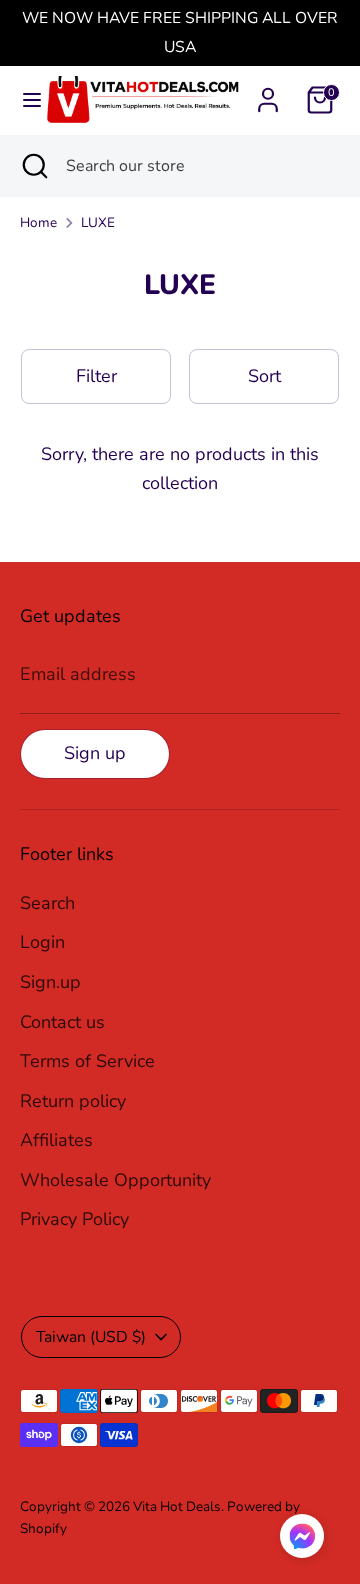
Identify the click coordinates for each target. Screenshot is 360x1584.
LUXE (98, 222)
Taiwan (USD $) (91, 1337)
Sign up (95, 753)
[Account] (268, 94)
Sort (264, 376)
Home (38, 222)
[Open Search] (33, 166)
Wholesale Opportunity (115, 1180)
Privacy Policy (74, 1219)
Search (47, 903)
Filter (96, 376)
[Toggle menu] (23, 100)
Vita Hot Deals (177, 1506)
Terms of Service (87, 1061)
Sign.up (50, 982)
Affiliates (56, 1140)
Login (42, 942)
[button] (302, 1541)
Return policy (73, 1101)
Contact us (62, 1022)
